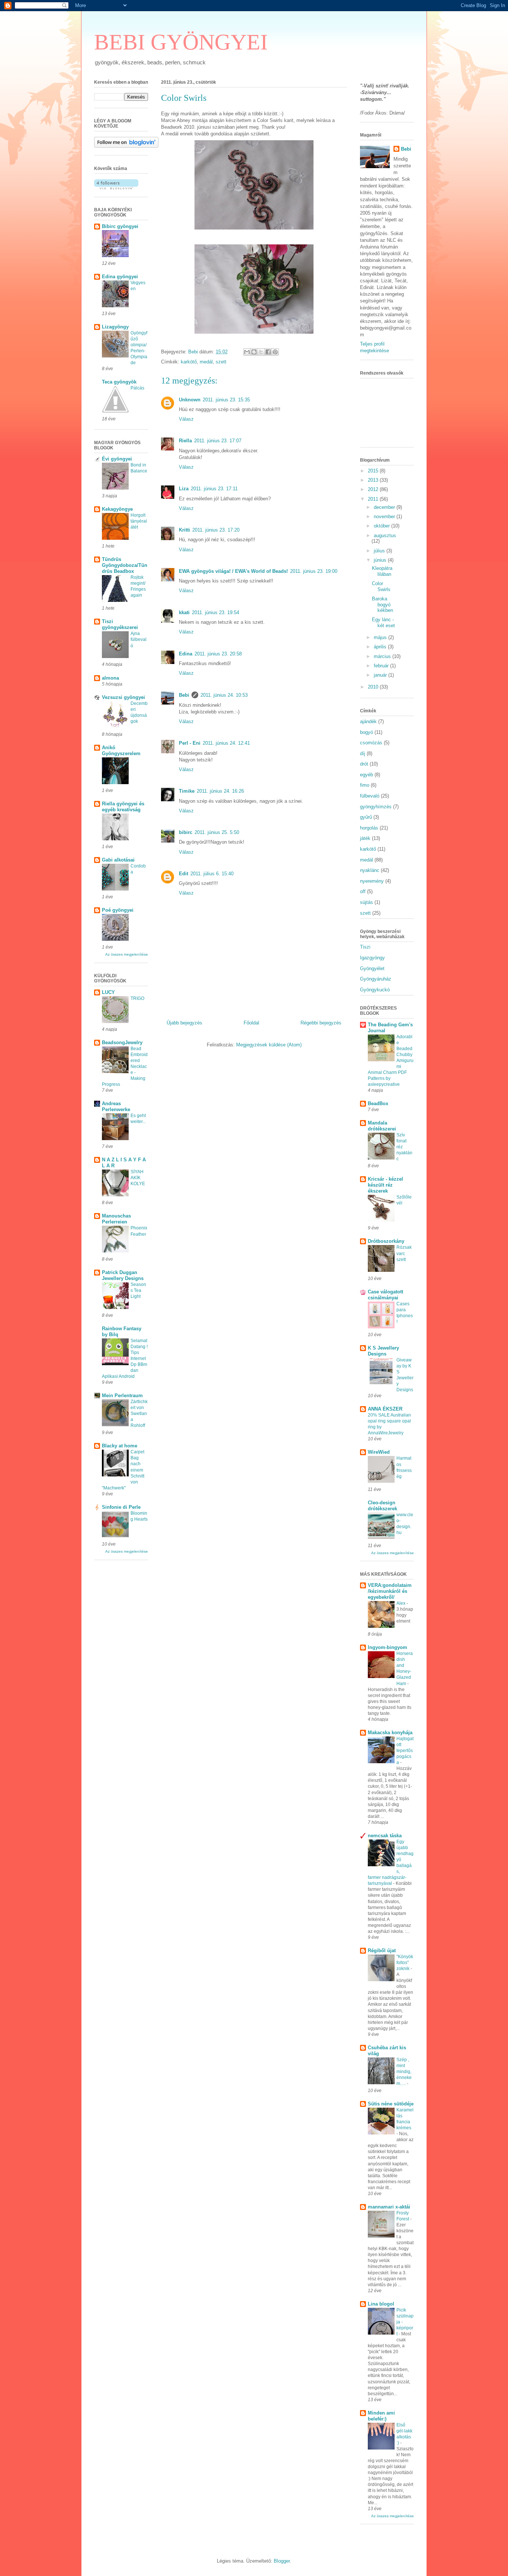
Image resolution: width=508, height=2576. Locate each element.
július (380, 551)
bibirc (186, 832)
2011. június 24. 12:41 (226, 743)
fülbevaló (370, 796)
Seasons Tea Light (138, 1290)
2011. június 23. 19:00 (314, 571)
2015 (374, 471)
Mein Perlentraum (122, 1396)
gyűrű (366, 817)
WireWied (379, 1452)
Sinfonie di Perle (121, 1507)
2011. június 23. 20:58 (218, 654)
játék (365, 838)
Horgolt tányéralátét (139, 521)
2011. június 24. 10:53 (224, 695)
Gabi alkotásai (118, 860)
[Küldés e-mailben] (247, 352)
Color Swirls (381, 586)
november (385, 517)
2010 (374, 687)
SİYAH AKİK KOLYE (138, 1178)
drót (364, 764)
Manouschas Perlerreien (116, 1219)
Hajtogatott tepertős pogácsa (405, 1751)
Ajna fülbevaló (139, 639)
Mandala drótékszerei (382, 1126)
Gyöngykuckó (375, 990)
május (381, 637)
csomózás (371, 743)
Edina (186, 654)
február (382, 666)
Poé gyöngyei (118, 910)
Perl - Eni (190, 743)
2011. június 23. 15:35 (226, 400)
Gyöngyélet (372, 968)
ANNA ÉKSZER (385, 1409)
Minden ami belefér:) (381, 2416)
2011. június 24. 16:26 (220, 791)
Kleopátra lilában (382, 571)
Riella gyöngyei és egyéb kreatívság (123, 807)
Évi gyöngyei (117, 459)
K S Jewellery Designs (383, 1351)
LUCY (108, 992)
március (383, 656)
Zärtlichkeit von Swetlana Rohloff (139, 1414)
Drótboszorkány (386, 1241)
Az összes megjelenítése (127, 954)
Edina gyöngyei (120, 277)
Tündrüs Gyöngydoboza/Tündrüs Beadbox (125, 565)
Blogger (282, 2561)
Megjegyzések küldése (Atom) (269, 1045)
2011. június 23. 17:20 (216, 530)
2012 (374, 489)
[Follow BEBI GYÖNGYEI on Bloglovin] (126, 146)
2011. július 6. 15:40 (212, 874)
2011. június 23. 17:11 (214, 489)
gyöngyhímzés (376, 807)
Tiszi (365, 947)
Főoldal (251, 1023)
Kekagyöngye (117, 509)
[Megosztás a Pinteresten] (275, 352)
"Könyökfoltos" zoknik (405, 1963)
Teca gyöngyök (119, 382)
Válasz (186, 419)
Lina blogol (381, 2304)
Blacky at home (120, 1446)
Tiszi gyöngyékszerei (120, 624)
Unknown (190, 400)
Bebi (184, 695)
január (381, 675)
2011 (374, 499)
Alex (401, 1603)
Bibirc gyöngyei (120, 226)
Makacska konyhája (390, 1733)
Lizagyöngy (115, 327)
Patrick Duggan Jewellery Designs (123, 1275)
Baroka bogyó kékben (382, 604)
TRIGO (137, 998)
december (385, 507)
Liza (184, 489)
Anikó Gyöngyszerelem (121, 750)
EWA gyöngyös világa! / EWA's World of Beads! (233, 571)
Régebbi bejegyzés (321, 1023)
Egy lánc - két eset (383, 623)
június (381, 560)
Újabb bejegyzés (184, 1023)
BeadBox (378, 1103)
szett (221, 362)
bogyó (366, 732)
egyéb (366, 775)
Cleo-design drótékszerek (382, 1506)
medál (206, 362)
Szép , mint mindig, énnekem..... (404, 2072)
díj (363, 753)
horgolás (369, 828)
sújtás (366, 902)
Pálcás (137, 388)
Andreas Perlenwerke (116, 1106)
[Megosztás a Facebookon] (268, 352)
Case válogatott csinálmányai (385, 1295)
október (382, 526)
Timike (187, 791)
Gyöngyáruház (376, 979)
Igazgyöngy (372, 958)
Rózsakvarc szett (404, 1253)
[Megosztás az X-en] (261, 352)
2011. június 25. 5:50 (217, 832)
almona (110, 678)
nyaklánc (370, 870)
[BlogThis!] (254, 352)
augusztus (385, 535)
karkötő (189, 362)
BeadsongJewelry (122, 1042)
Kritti (184, 530)
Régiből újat (382, 1951)
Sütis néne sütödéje (391, 2104)
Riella (185, 441)
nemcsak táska (385, 1836)
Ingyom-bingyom (388, 1647)
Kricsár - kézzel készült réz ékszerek (385, 1185)
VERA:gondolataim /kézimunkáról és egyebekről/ (390, 1591)
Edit (184, 874)
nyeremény (372, 881)
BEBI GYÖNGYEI (181, 42)
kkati (184, 612)
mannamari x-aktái (389, 2207)
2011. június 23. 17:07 (218, 441)
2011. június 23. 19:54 (216, 612)
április (381, 647)
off (363, 891)
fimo (365, 785)
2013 (374, 480)
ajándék (368, 721)
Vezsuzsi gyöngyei (123, 697)
